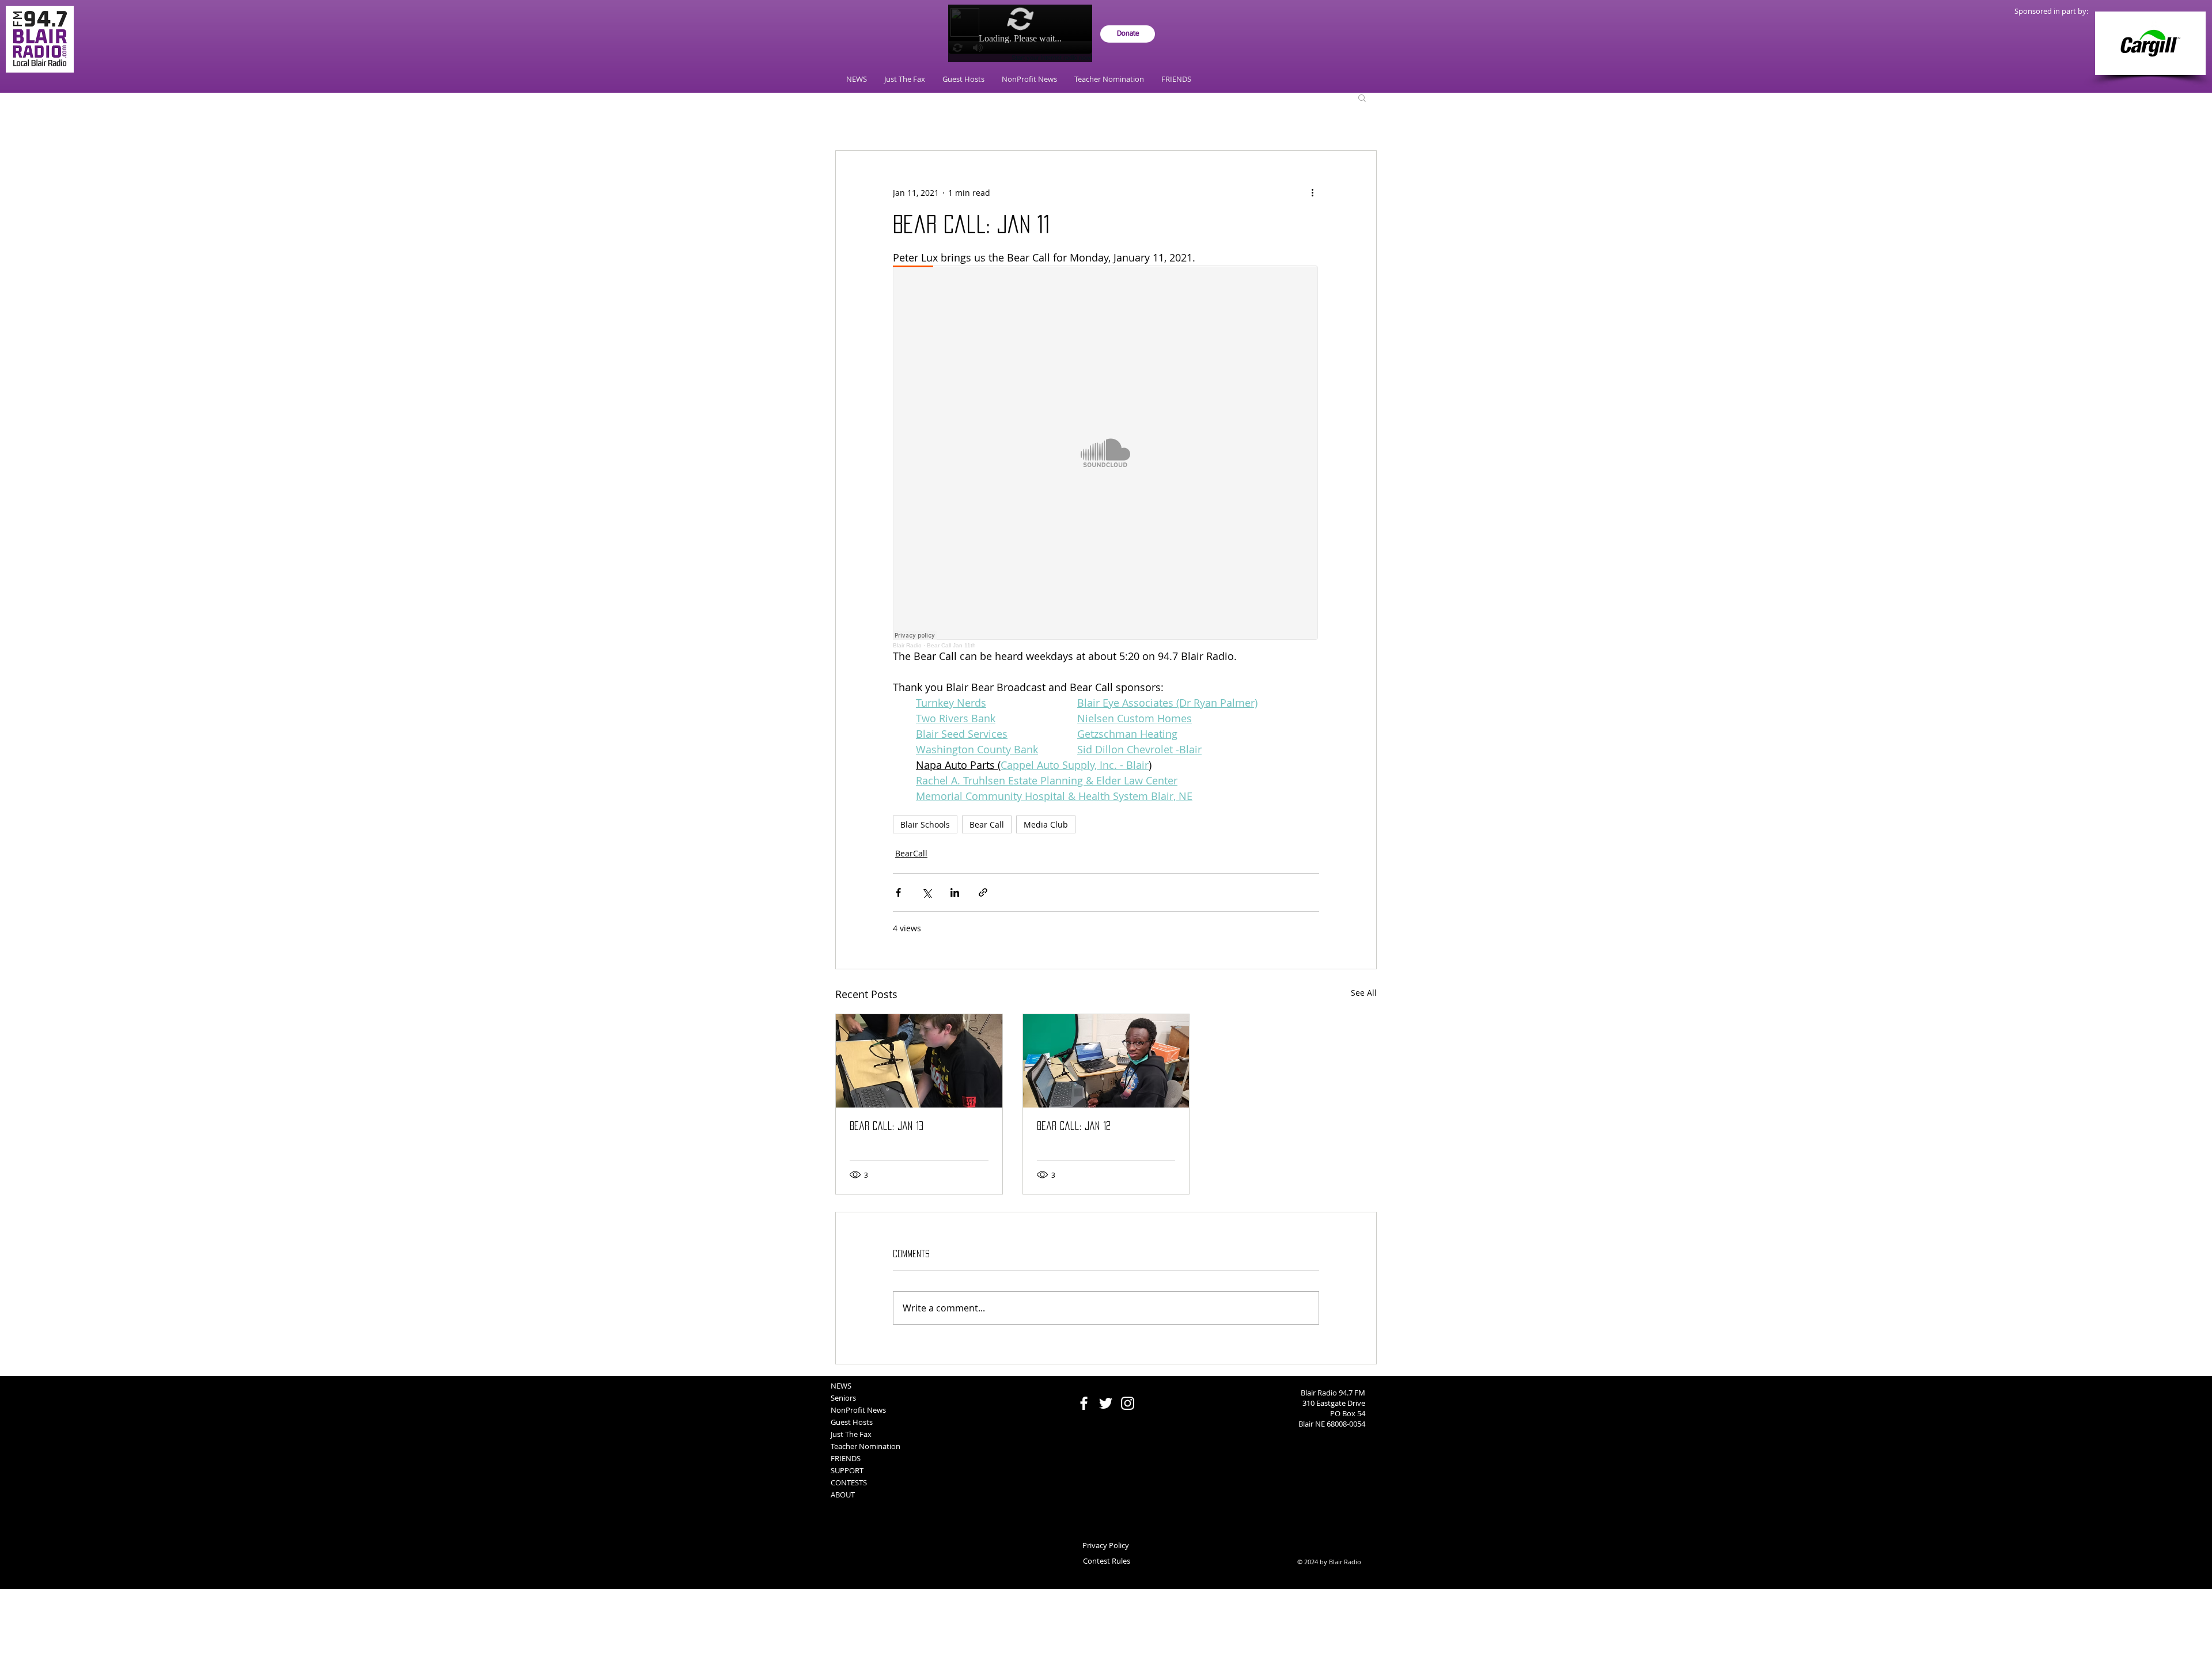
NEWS (841, 1386)
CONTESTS (849, 1482)
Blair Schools (925, 824)
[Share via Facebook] (898, 892)
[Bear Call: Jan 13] (919, 1061)
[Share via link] (983, 892)
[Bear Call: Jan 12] (1106, 1061)
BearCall (911, 853)
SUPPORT (847, 1470)
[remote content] (1106, 457)
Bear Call (987, 824)
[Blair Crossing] (2150, 43)
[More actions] (1312, 192)
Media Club (1046, 824)
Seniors (843, 1398)
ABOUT (843, 1495)
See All (1364, 993)
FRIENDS (846, 1458)
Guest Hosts (852, 1422)
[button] (1362, 97)
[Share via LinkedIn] (955, 892)
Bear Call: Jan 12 (1074, 1126)
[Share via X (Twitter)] (927, 892)
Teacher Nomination (866, 1446)
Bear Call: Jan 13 (887, 1126)
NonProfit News (858, 1410)
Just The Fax (851, 1434)
